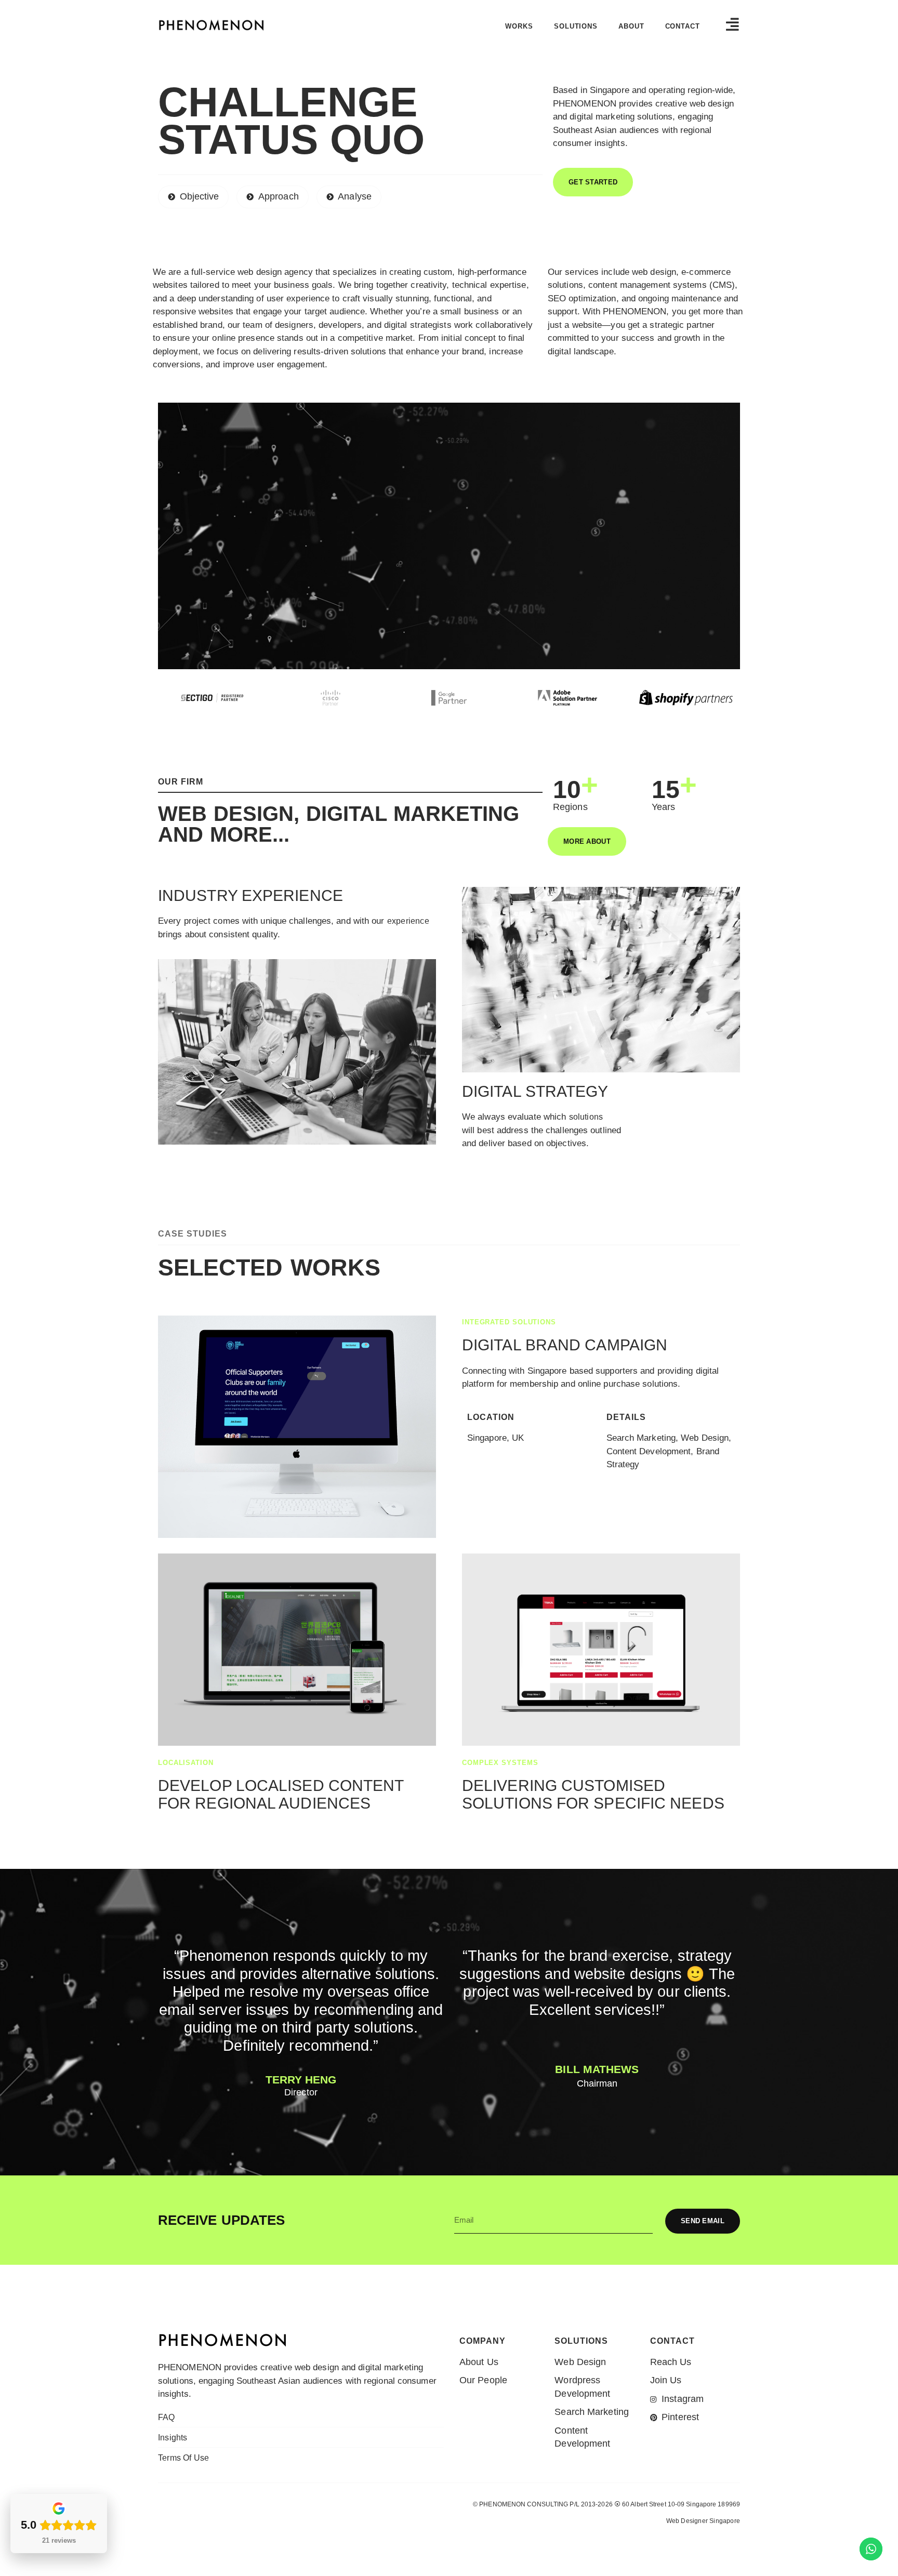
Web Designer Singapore (703, 2521)
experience (408, 921)
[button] (593, 182)
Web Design (683, 2541)
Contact (683, 26)
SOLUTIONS (576, 26)
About (631, 26)
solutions (586, 1117)
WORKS (519, 26)
